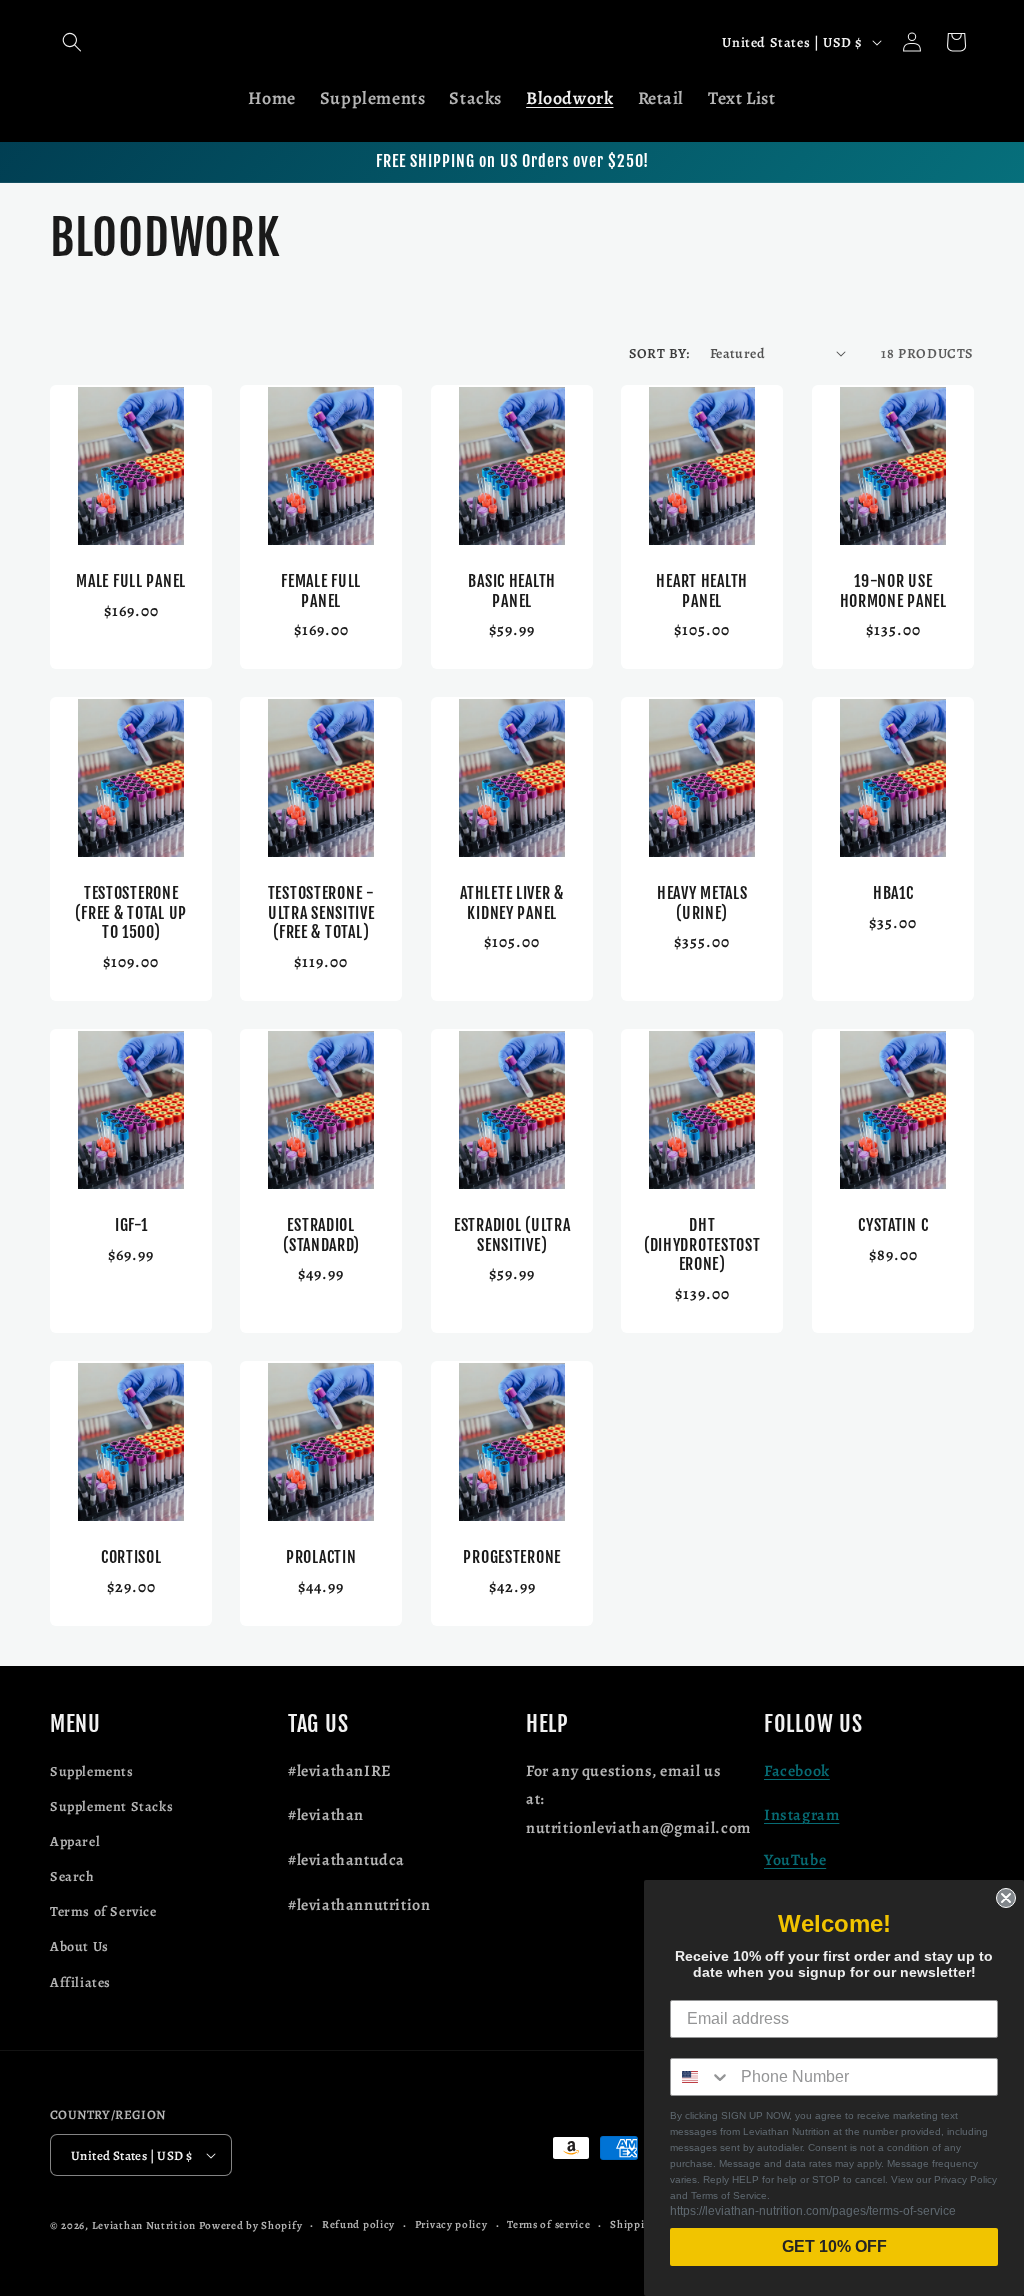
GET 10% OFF (834, 2246)
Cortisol (131, 1557)
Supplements (92, 1771)
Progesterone (512, 1557)
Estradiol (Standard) (321, 1235)
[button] (72, 42)
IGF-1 (131, 1225)
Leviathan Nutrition (144, 2225)
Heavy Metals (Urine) (702, 903)
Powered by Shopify (251, 2225)
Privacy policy (451, 2224)
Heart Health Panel (703, 591)
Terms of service (548, 2224)
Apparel (75, 1841)
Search (72, 1876)
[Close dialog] (1006, 1898)
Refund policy (358, 2224)
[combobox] (701, 2077)
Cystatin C (893, 1225)
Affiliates (80, 1982)
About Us (79, 1946)
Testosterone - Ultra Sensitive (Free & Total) (321, 913)
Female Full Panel (322, 591)
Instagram (801, 1815)
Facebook (797, 1771)
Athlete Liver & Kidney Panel (512, 903)
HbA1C (892, 893)
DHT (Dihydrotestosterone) (702, 1245)
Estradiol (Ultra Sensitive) (512, 1235)
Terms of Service (103, 1911)
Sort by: (659, 353)
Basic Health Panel (512, 591)
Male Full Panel (131, 581)
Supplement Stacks (111, 1806)
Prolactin (321, 1557)
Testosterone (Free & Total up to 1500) (131, 913)
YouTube (795, 1860)
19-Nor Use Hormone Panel (892, 591)
